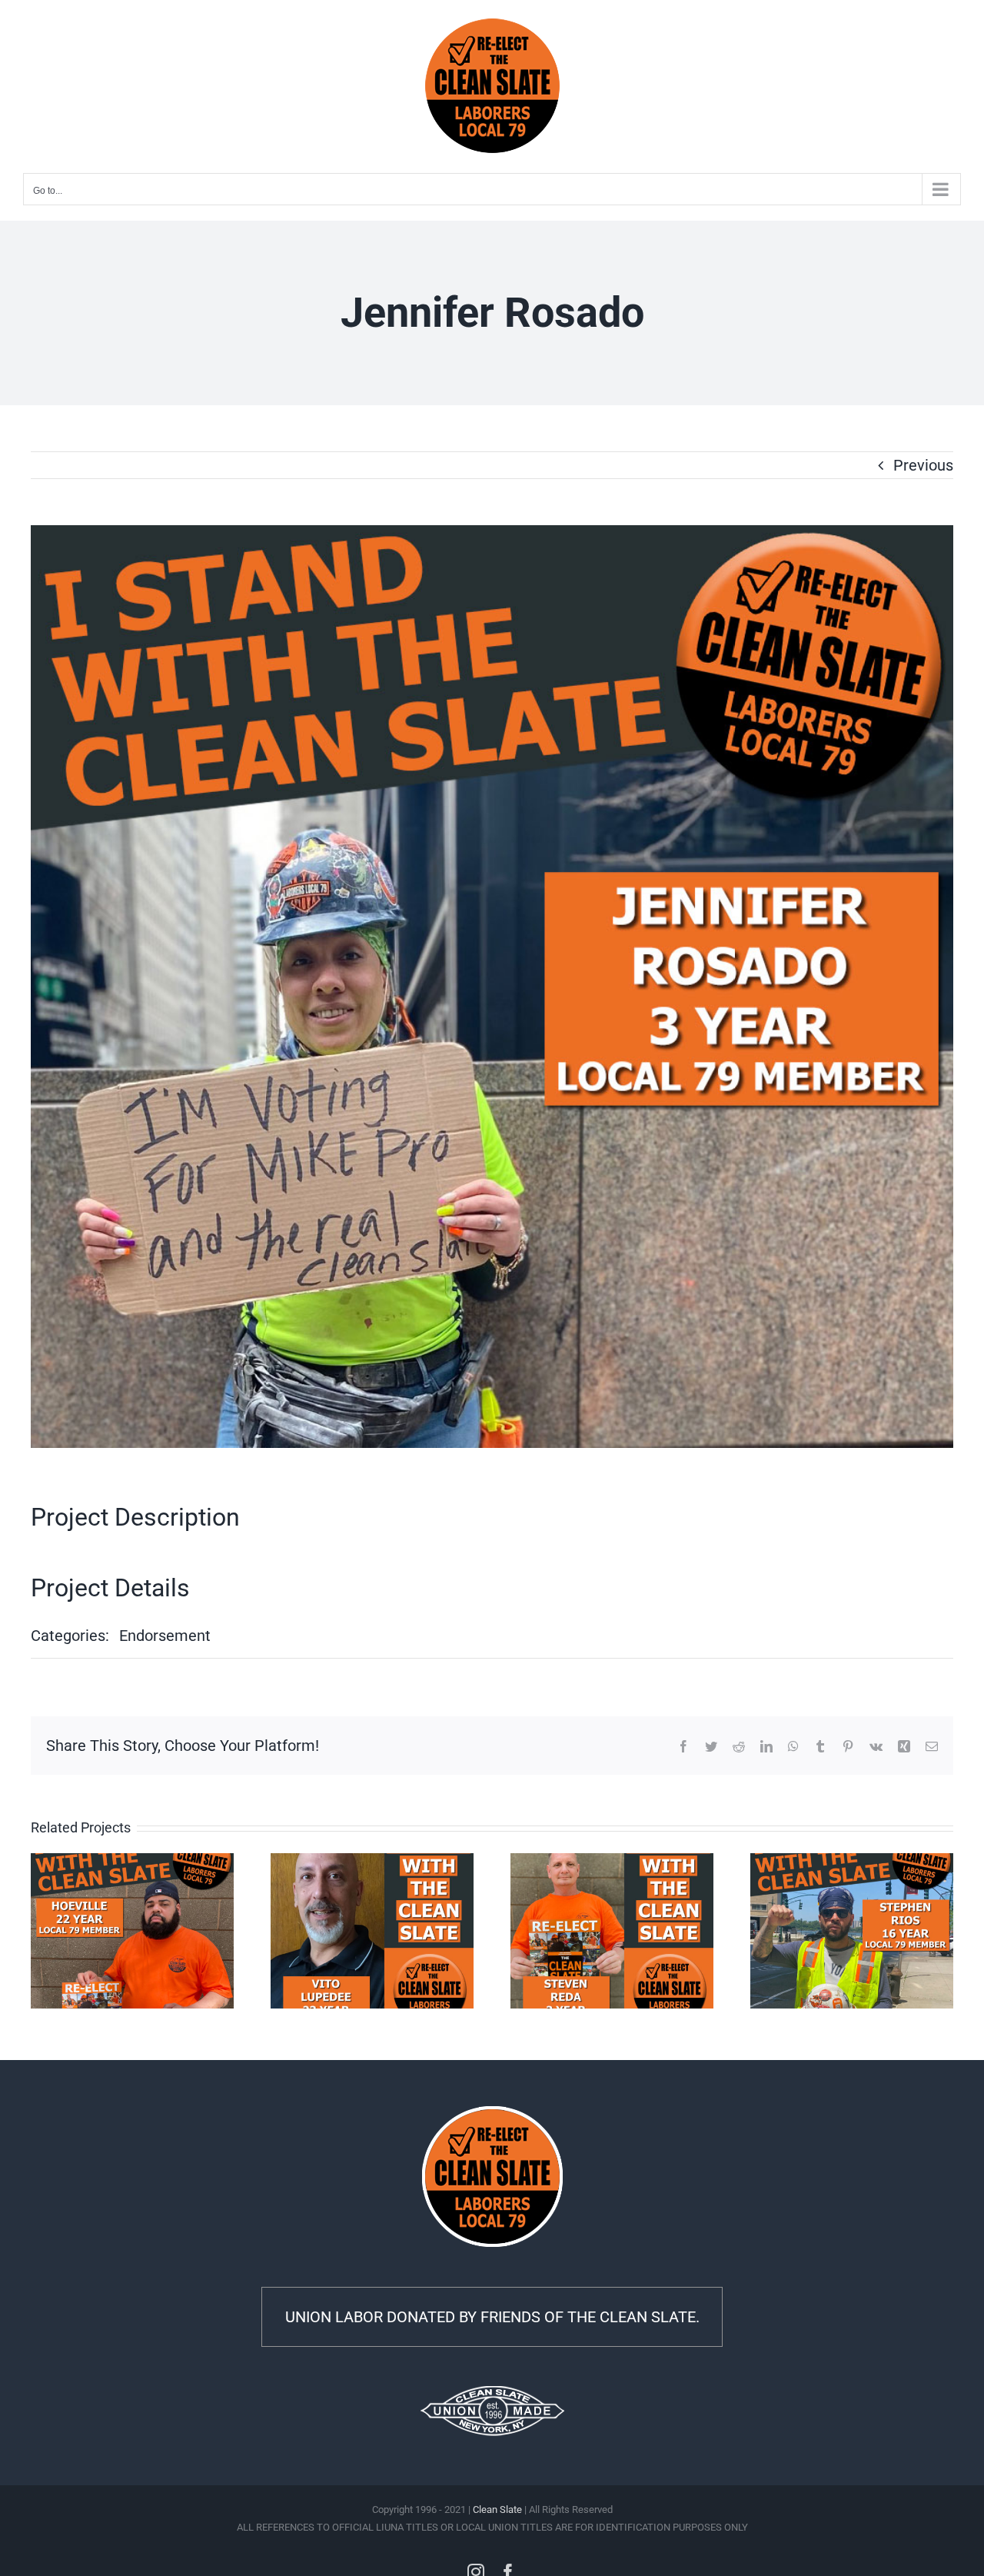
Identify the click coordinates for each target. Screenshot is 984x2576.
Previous (923, 465)
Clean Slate (497, 2509)
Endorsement (165, 1636)
